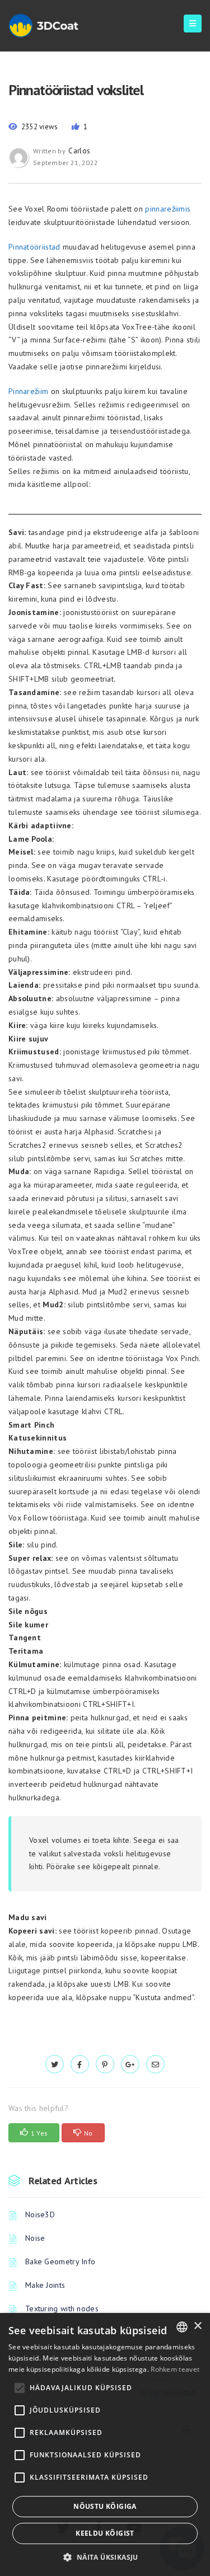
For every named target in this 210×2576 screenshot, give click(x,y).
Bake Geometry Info (60, 2261)
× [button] (197, 2326)
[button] (105, 2557)
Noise (35, 2238)
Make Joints (45, 2285)
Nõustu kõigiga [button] (105, 2506)
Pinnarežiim (28, 391)
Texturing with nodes (62, 2308)
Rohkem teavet (175, 2369)
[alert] (105, 2444)
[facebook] (80, 2064)
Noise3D (40, 2214)
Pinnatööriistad (34, 247)
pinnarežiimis (168, 209)
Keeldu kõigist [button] (105, 2533)
